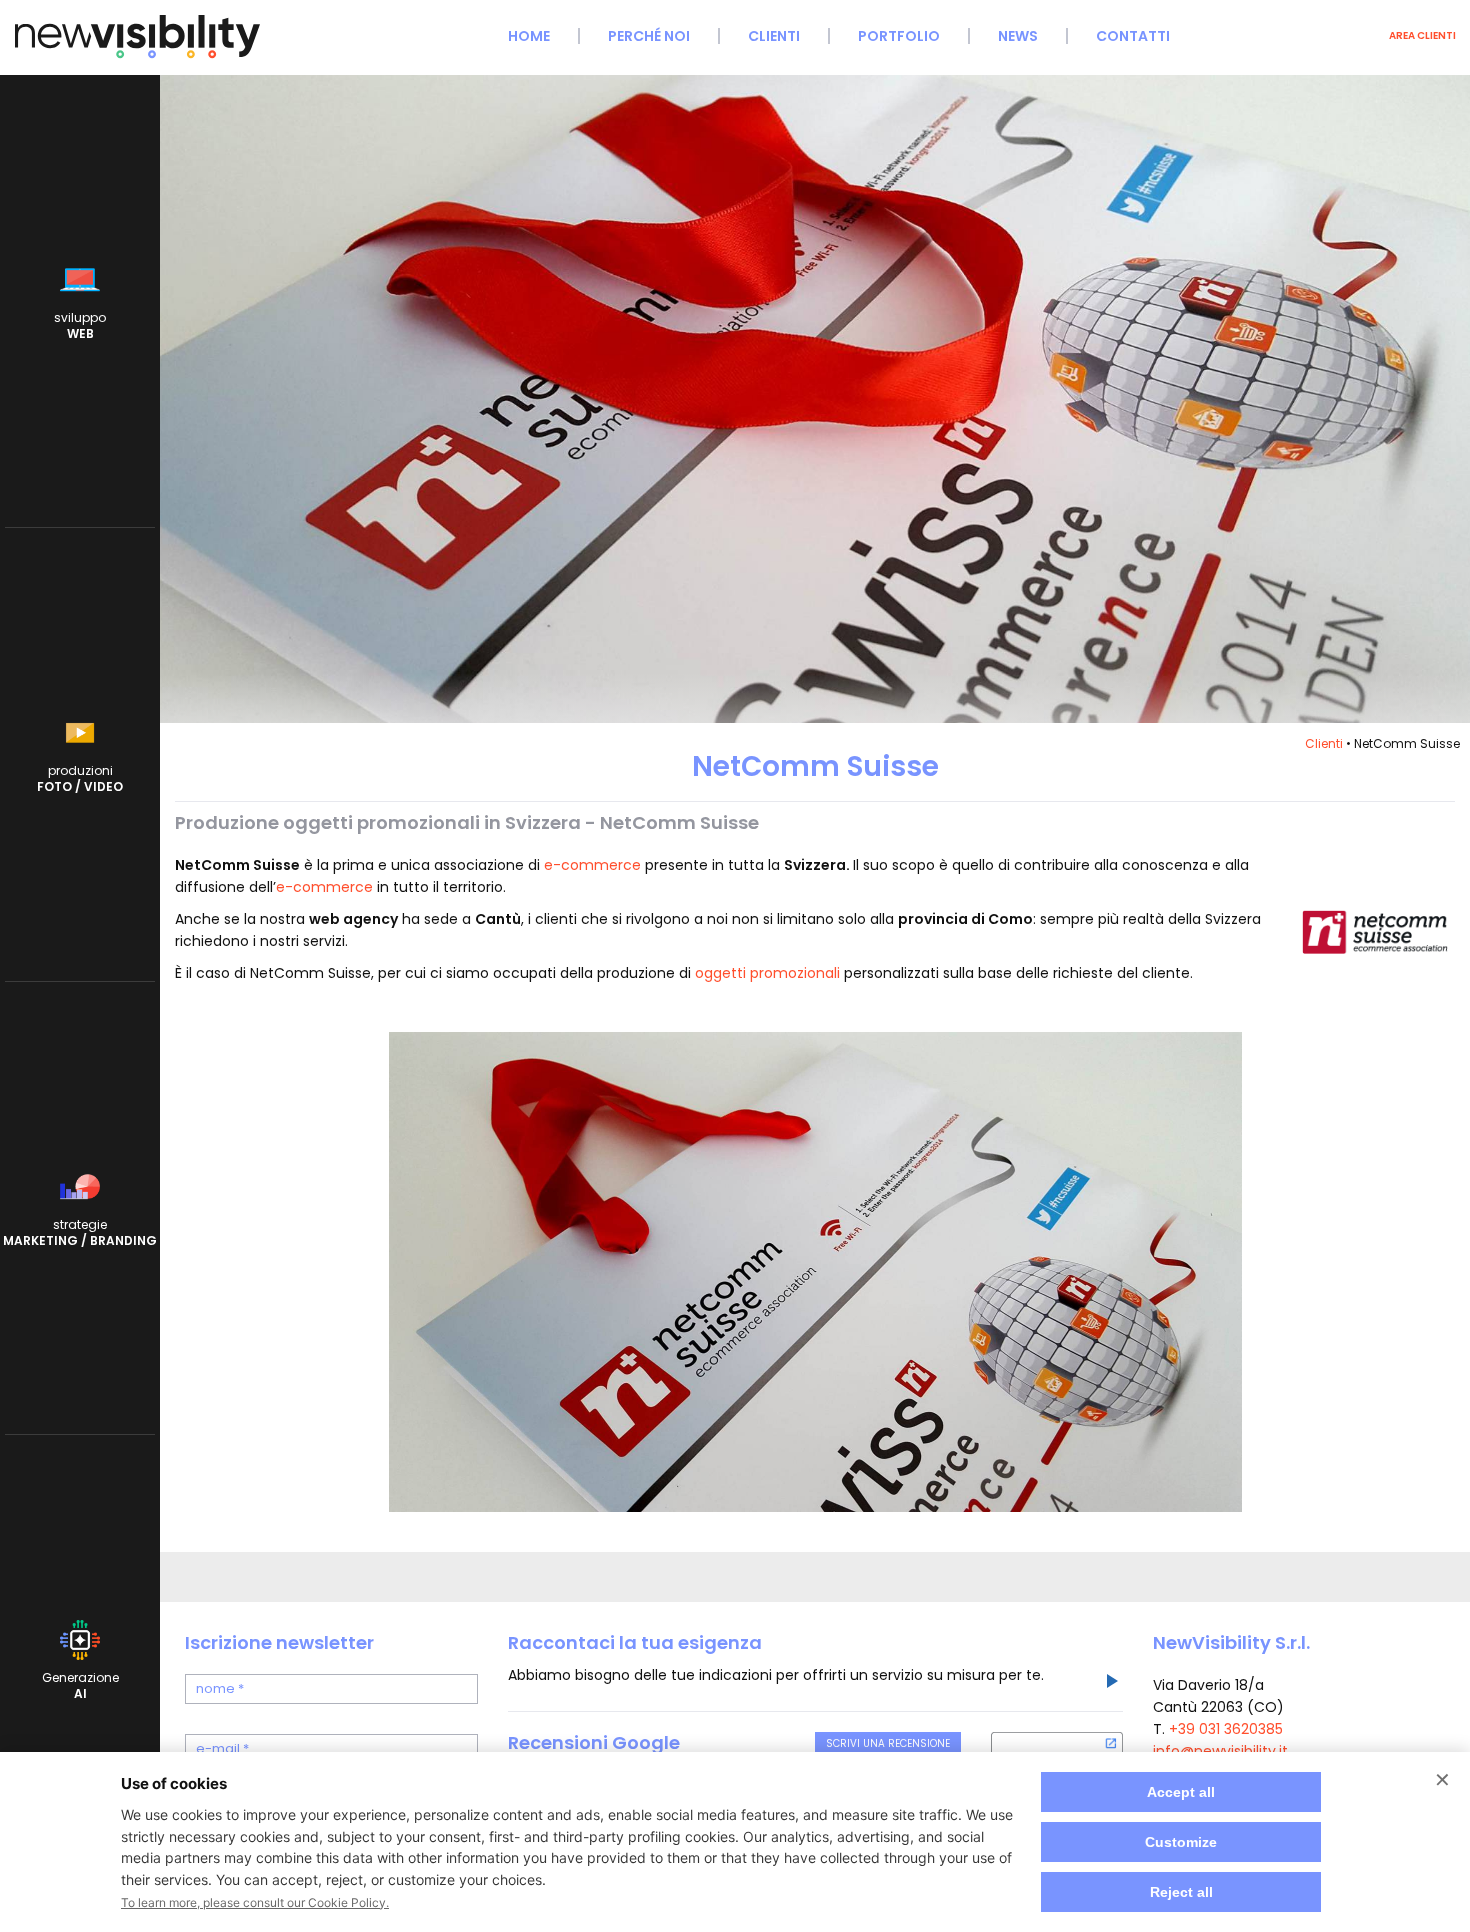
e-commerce (592, 865)
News (1018, 36)
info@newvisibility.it (1220, 1751)
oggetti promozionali (767, 973)
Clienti (774, 36)
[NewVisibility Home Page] (137, 55)
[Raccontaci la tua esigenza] (1111, 1684)
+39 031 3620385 (1226, 1729)
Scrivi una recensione (888, 1743)
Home (529, 36)
